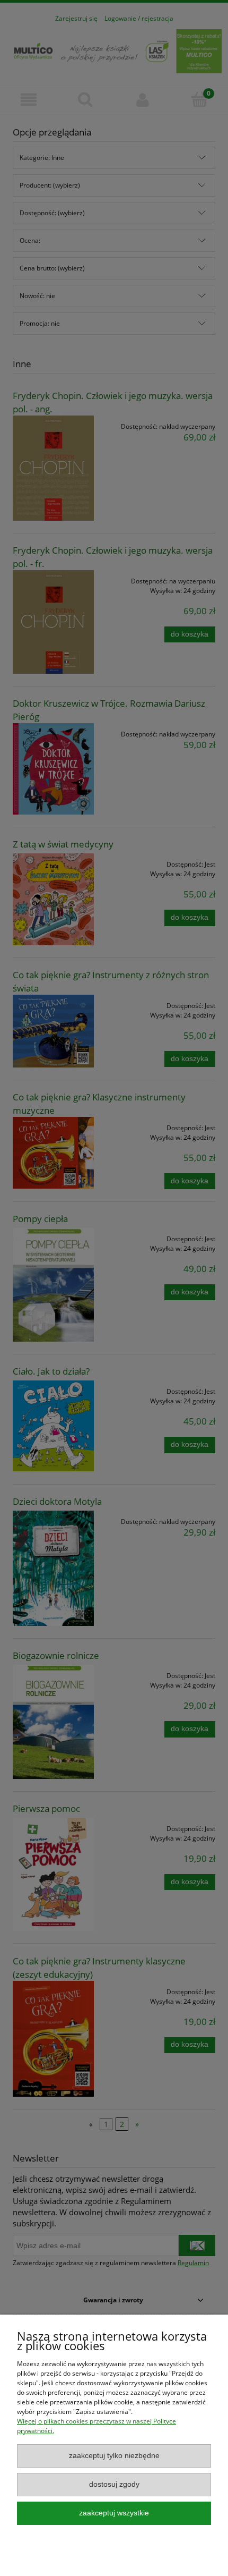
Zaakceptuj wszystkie (114, 2513)
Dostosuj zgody (114, 2484)
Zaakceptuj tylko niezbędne (114, 2456)
